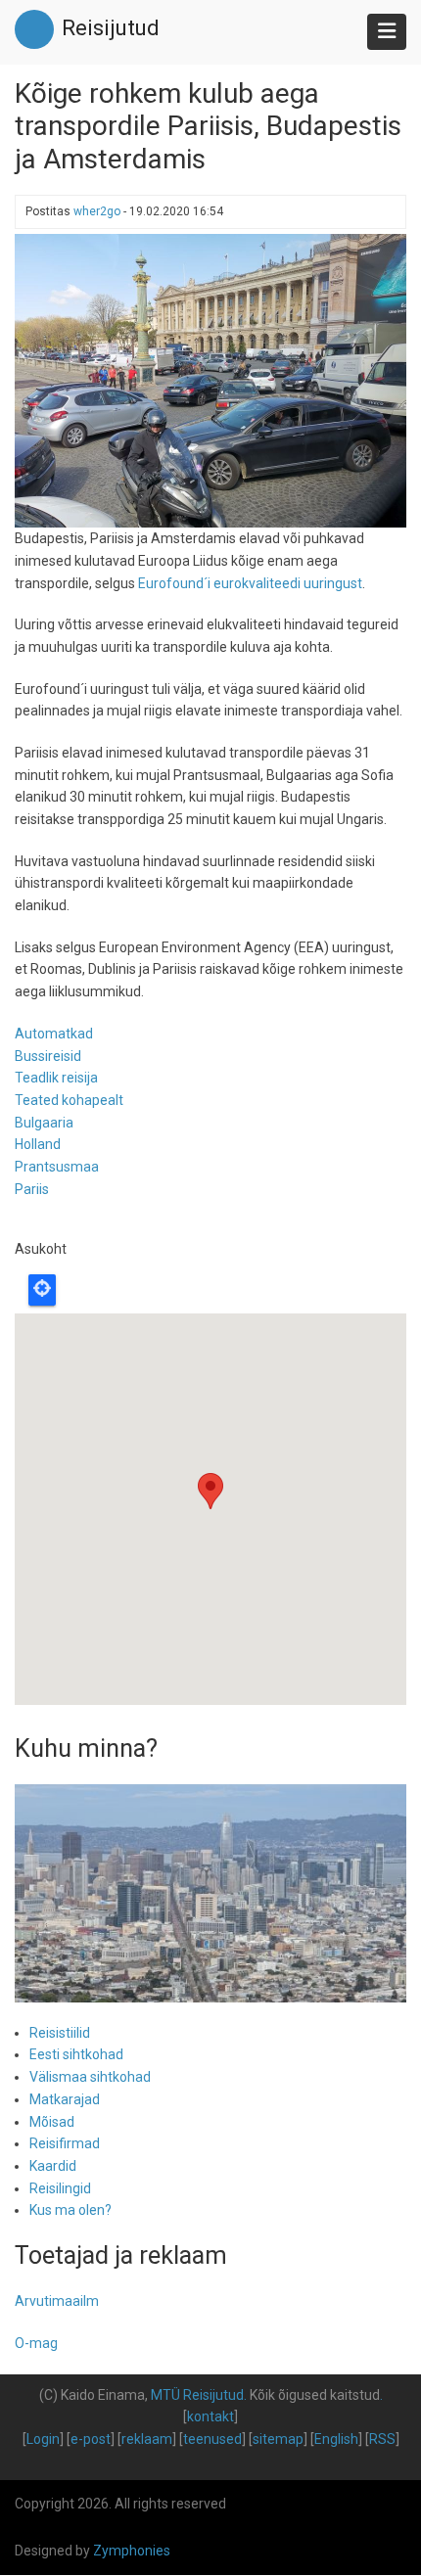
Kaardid (53, 2166)
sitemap (278, 2439)
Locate (42, 1290)
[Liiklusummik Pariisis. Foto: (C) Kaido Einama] (210, 380)
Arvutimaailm (57, 2301)
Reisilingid (60, 2188)
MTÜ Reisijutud (197, 2395)
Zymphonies (132, 2551)
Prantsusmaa (57, 1167)
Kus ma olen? (70, 2210)
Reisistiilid (60, 2033)
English (336, 2439)
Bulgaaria (44, 1123)
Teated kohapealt (69, 1100)
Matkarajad (65, 2099)
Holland (38, 1144)
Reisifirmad (65, 2143)
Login (43, 2439)
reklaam (147, 2439)
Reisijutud (111, 28)
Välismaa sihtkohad (90, 2077)
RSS (382, 2439)
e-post (91, 2439)
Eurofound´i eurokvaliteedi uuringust (250, 583)
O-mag (36, 2343)
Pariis (32, 1189)
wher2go (97, 211)
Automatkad (54, 1034)
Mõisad (52, 2122)
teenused (212, 2439)
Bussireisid (48, 1056)
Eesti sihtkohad (76, 2054)
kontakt (210, 2416)
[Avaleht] (34, 28)
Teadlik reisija (56, 1078)
